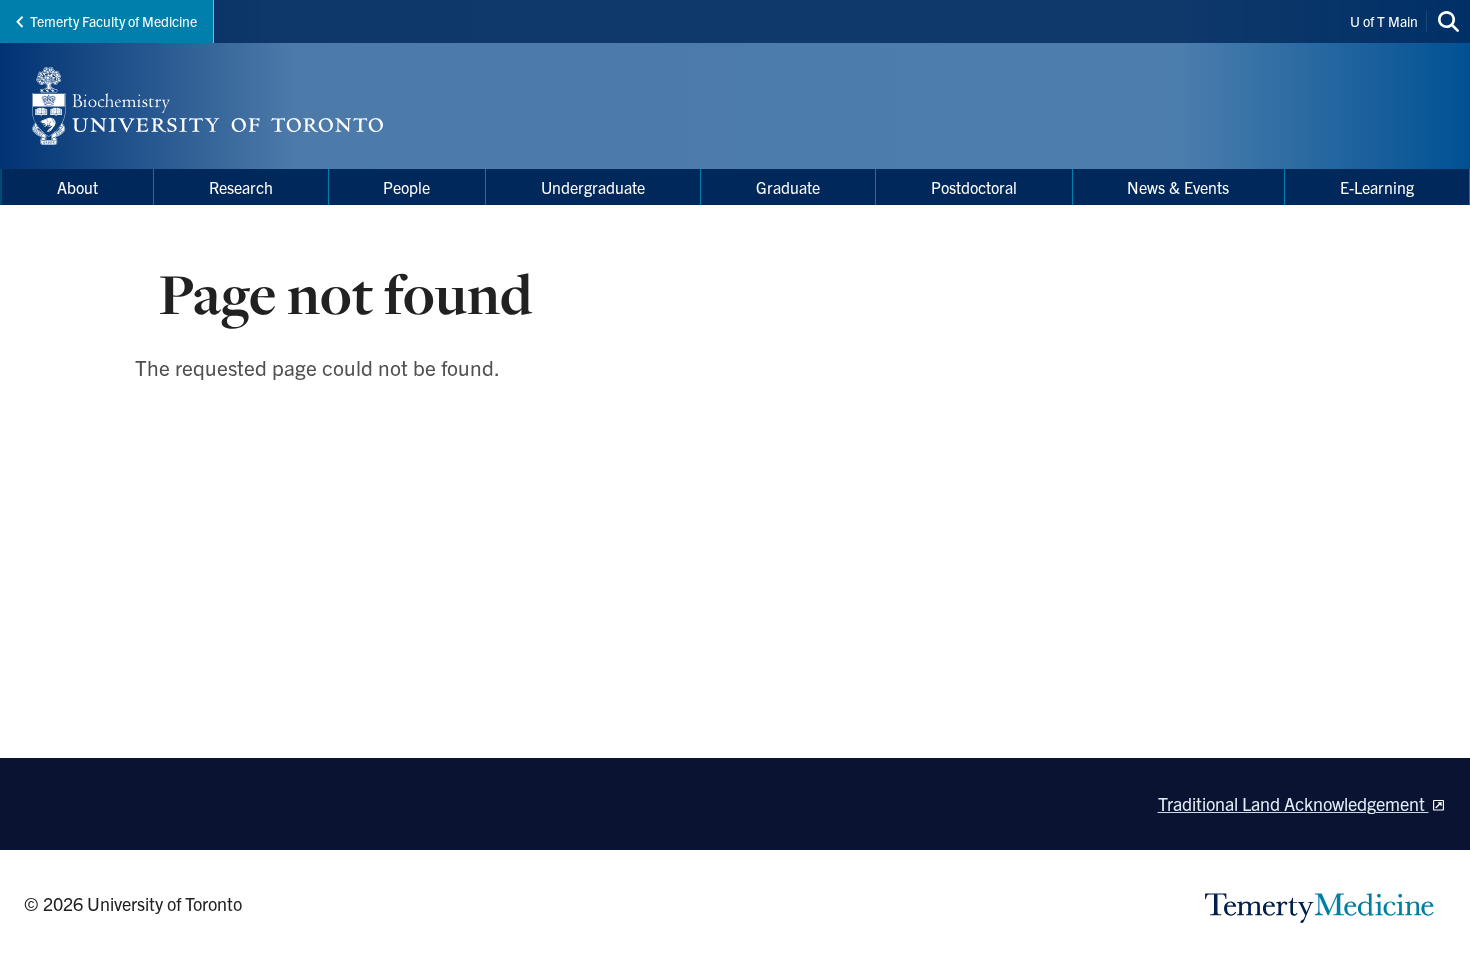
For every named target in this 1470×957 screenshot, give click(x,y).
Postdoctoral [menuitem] (974, 187)
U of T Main (1384, 21)
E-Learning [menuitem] (1377, 187)
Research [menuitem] (241, 187)
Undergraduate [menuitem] (593, 187)
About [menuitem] (77, 187)
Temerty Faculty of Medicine (113, 21)
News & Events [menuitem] (1178, 187)
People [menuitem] (406, 187)
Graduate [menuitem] (788, 187)
